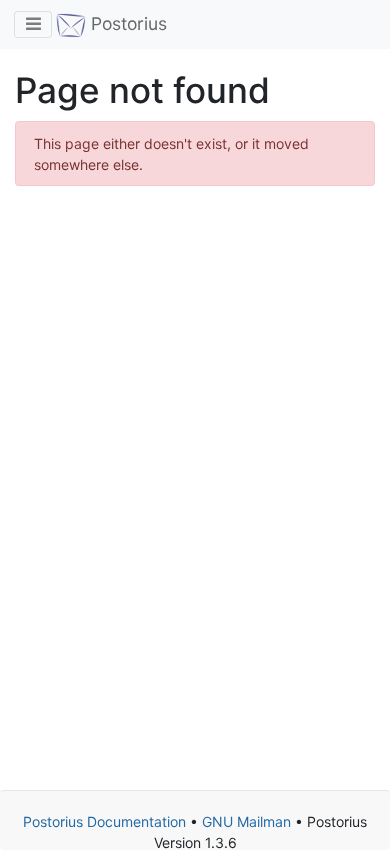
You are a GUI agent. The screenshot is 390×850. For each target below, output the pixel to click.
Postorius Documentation (104, 821)
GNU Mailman (246, 821)
